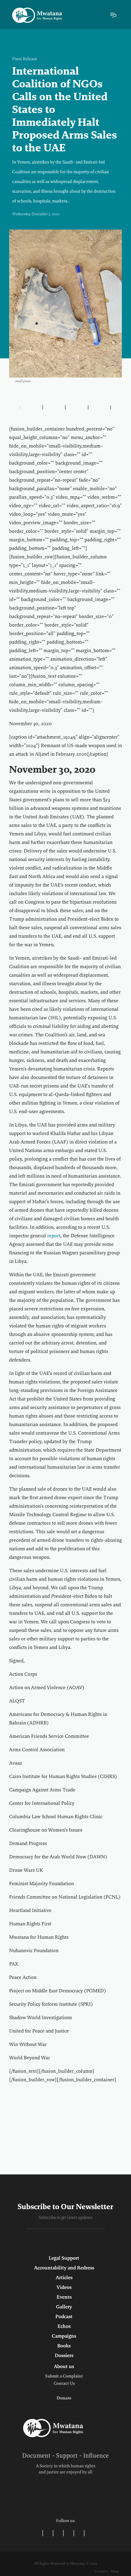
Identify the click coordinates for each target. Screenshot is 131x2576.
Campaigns (64, 2336)
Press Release (25, 59)
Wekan (114, 2572)
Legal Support (64, 2258)
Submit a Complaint (64, 2377)
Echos (64, 2327)
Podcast (64, 2317)
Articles (64, 2278)
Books (64, 2346)
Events (64, 2297)
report (54, 1236)
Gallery (64, 2307)
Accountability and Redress (64, 2268)
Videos (64, 2288)
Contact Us (64, 2384)
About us (64, 2367)
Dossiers (64, 2356)
